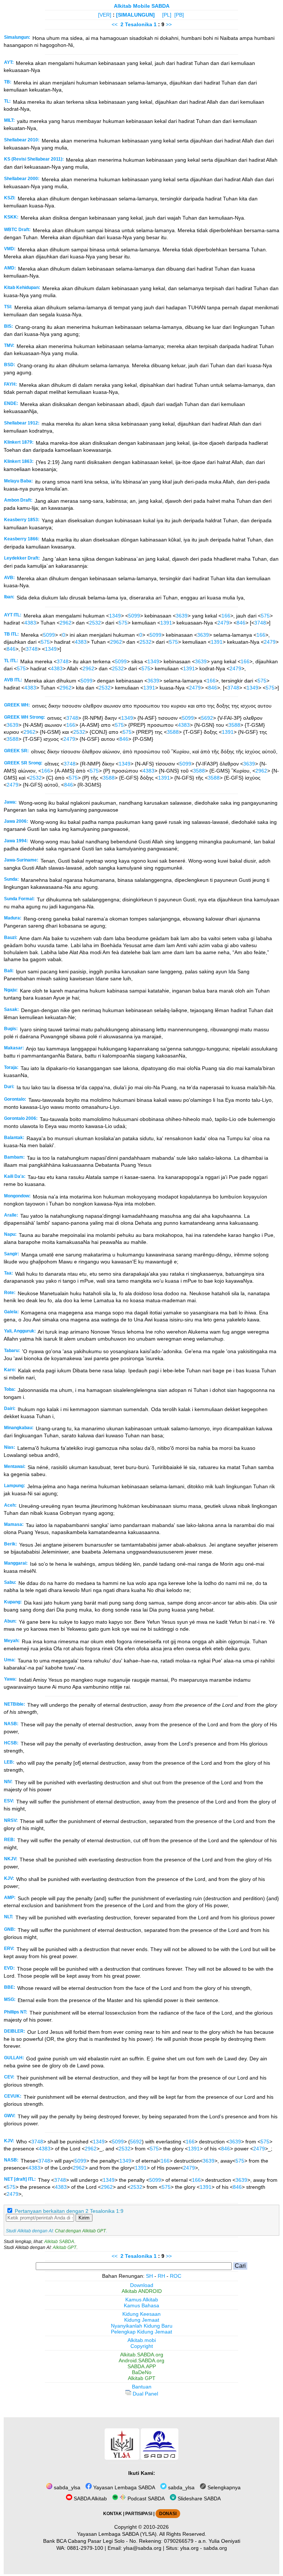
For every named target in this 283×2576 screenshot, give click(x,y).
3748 (260, 623)
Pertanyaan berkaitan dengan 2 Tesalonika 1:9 (69, 2211)
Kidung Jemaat (142, 2320)
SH (149, 2276)
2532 (95, 623)
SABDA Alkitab (90, 2498)
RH (161, 2276)
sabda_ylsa (66, 2487)
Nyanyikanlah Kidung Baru (142, 2326)
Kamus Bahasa (141, 2305)
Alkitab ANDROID (142, 2291)
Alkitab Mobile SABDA (142, 6)
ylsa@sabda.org (142, 2548)
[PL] (167, 15)
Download (142, 2285)
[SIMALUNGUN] (135, 15)
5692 (207, 718)
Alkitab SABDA (59, 2242)
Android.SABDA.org (141, 2360)
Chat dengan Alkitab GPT (80, 2231)
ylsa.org (189, 2548)
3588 (234, 725)
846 (241, 623)
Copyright (142, 2346)
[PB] (179, 15)
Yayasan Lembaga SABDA (123, 2487)
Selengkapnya (223, 2487)
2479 (223, 623)
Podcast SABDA (145, 2498)
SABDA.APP (142, 2366)
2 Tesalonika (136, 24)
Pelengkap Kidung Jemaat (141, 2332)
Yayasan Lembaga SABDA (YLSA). (118, 2534)
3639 (182, 616)
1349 (115, 616)
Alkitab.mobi (142, 2340)
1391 (166, 623)
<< (115, 24)
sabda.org (215, 2548)
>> (169, 24)
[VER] (105, 15)
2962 (66, 623)
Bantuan (142, 2387)
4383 (30, 623)
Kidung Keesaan (141, 2314)
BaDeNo (142, 2372)
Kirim (84, 2218)
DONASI (168, 2514)
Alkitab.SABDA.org (142, 2355)
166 (226, 616)
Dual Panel (145, 2394)
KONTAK (113, 2514)
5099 (134, 616)
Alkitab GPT (64, 2247)
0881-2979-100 (85, 2548)
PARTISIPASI (139, 2514)
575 (265, 616)
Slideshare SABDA (198, 2498)
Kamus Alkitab (142, 2300)
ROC (176, 2276)
